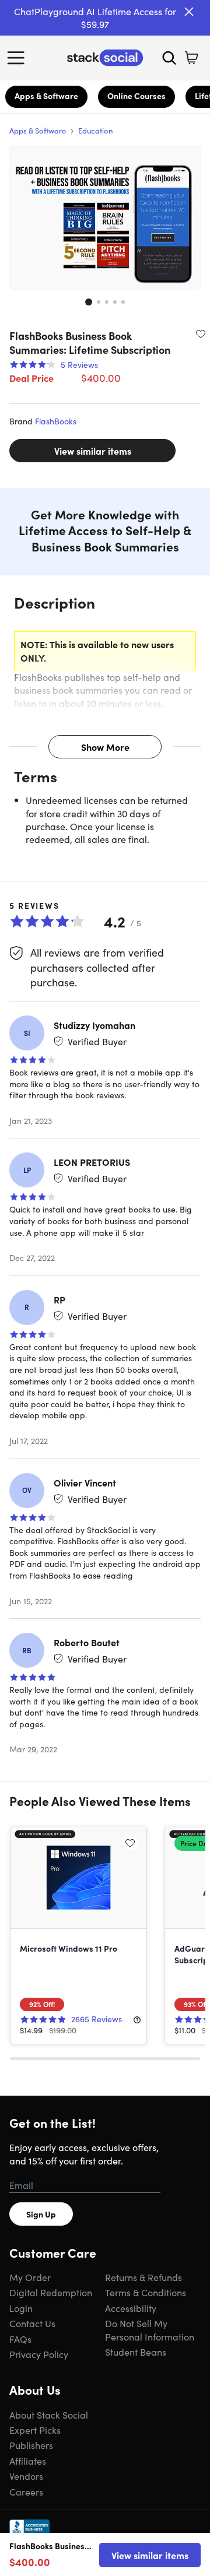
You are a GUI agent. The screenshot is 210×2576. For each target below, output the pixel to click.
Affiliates (28, 2461)
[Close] (189, 12)
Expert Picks (35, 2430)
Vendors (26, 2476)
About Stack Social (49, 2415)
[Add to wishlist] (201, 333)
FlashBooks (56, 421)
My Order (30, 2277)
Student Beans (136, 2352)
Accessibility (131, 2308)
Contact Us (32, 2323)
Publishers (31, 2445)
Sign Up (41, 2214)
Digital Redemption (51, 2292)
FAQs (20, 2339)
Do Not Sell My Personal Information (150, 2329)
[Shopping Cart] (191, 58)
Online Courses (136, 96)
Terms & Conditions (146, 2292)
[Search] (169, 58)
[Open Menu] (19, 58)
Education (95, 130)
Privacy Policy (39, 2354)
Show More (105, 747)
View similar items (93, 451)
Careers (26, 2491)
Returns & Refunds (143, 2277)
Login (21, 2308)
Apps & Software (46, 96)
